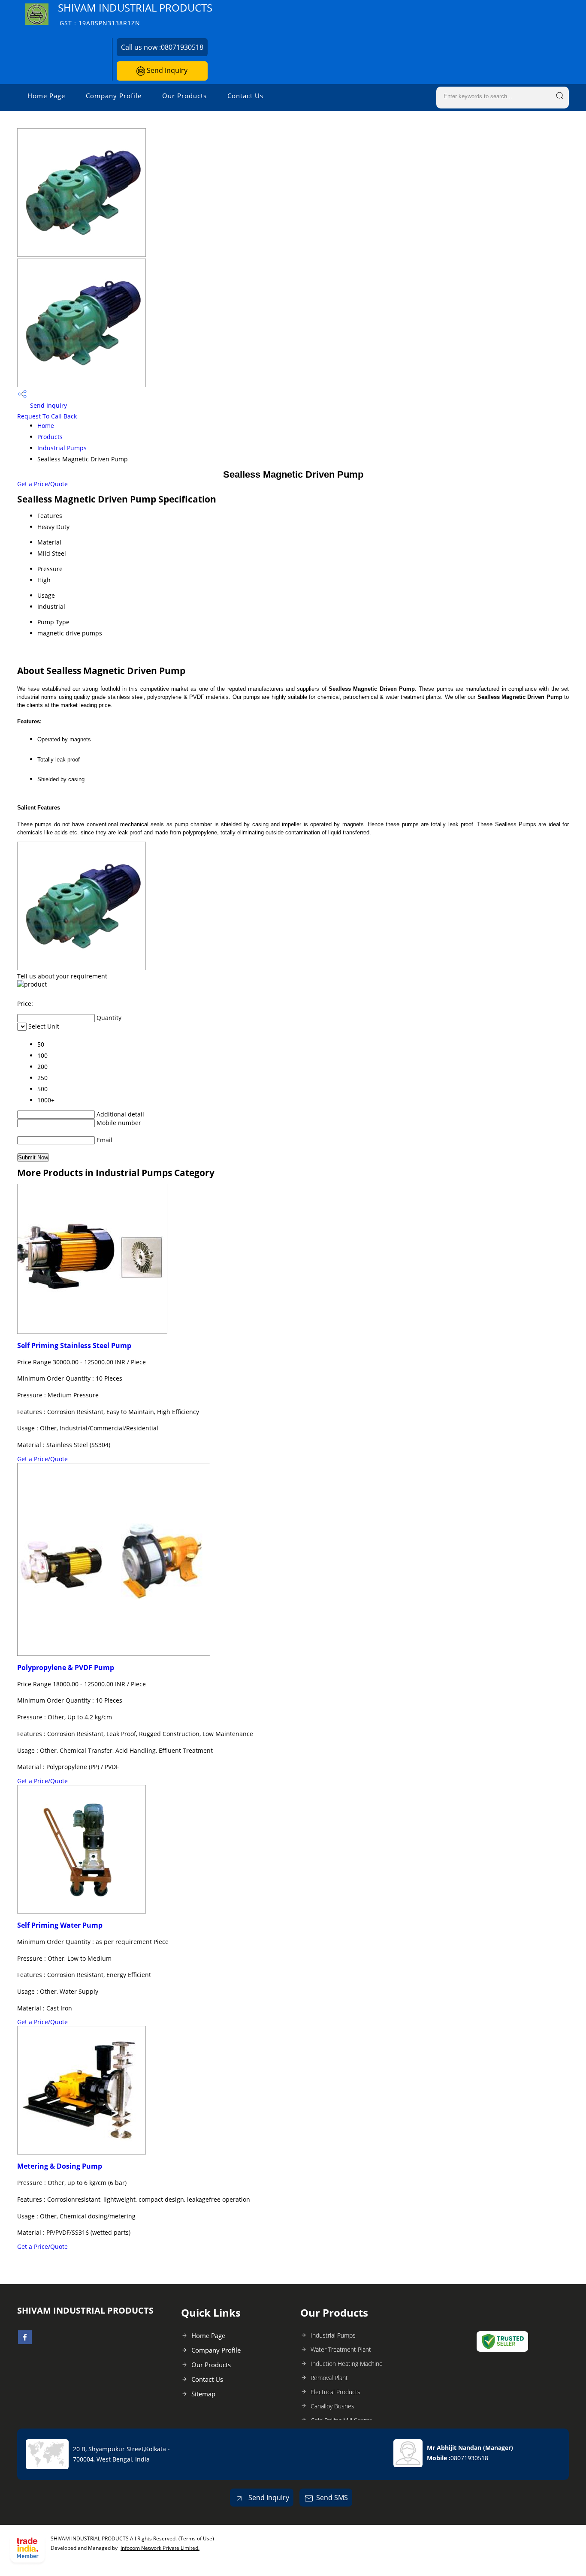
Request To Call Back (47, 416)
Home (46, 426)
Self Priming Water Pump (60, 1925)
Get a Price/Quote (42, 484)
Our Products (184, 96)
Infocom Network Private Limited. (160, 2548)
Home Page (46, 96)
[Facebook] (25, 2341)
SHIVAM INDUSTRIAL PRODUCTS (135, 14)
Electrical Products (335, 2392)
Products (50, 437)
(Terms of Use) (196, 2538)
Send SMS (332, 2498)
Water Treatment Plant (341, 2349)
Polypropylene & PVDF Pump (66, 1667)
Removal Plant (329, 2378)
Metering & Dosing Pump (60, 2166)
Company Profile (114, 96)
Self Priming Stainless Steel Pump (74, 1345)
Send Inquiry (166, 70)
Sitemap (203, 2394)
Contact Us (245, 96)
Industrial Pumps (62, 448)
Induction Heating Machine (347, 2364)
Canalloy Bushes (332, 2406)
